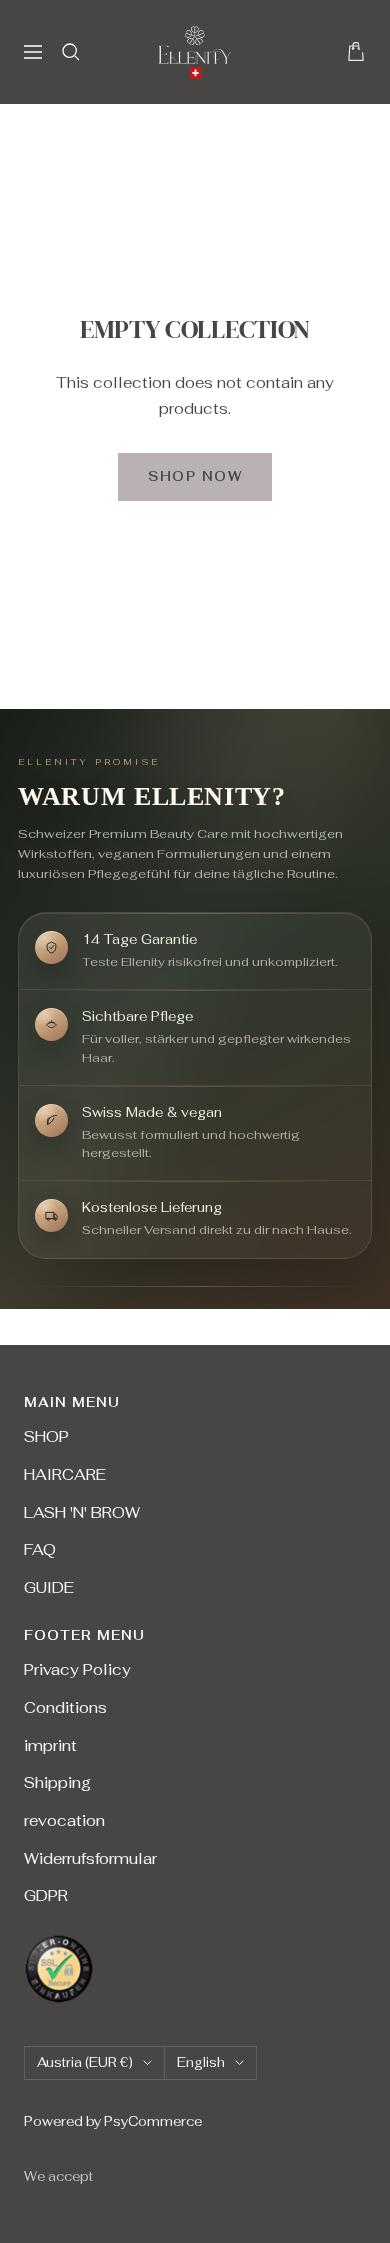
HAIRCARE (65, 1474)
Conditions (65, 1707)
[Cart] (356, 51)
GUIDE (49, 1587)
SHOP (46, 1436)
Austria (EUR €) (85, 2062)
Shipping (57, 1782)
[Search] (71, 52)
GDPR (46, 1895)
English (201, 2062)
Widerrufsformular (90, 1858)
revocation (64, 1820)
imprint (50, 1745)
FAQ (40, 1549)
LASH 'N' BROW (82, 1512)
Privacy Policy (77, 1669)
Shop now (195, 476)
